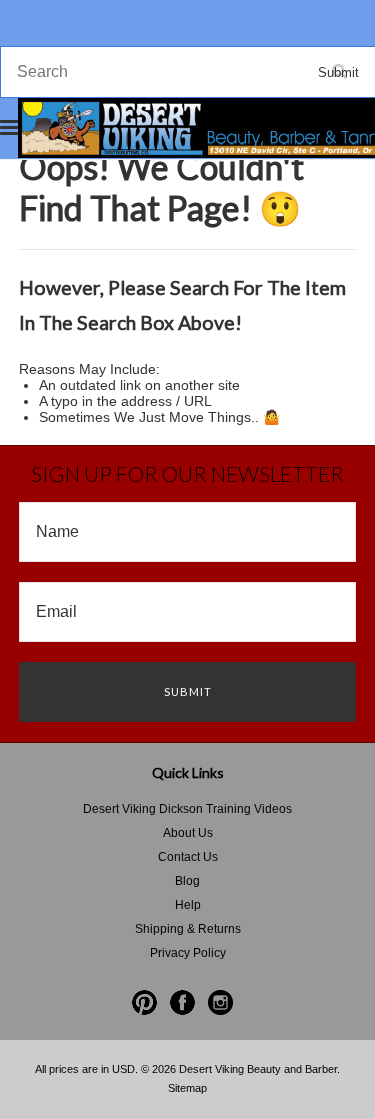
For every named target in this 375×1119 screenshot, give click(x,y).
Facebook (182, 1002)
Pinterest (144, 1002)
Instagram (220, 1002)
